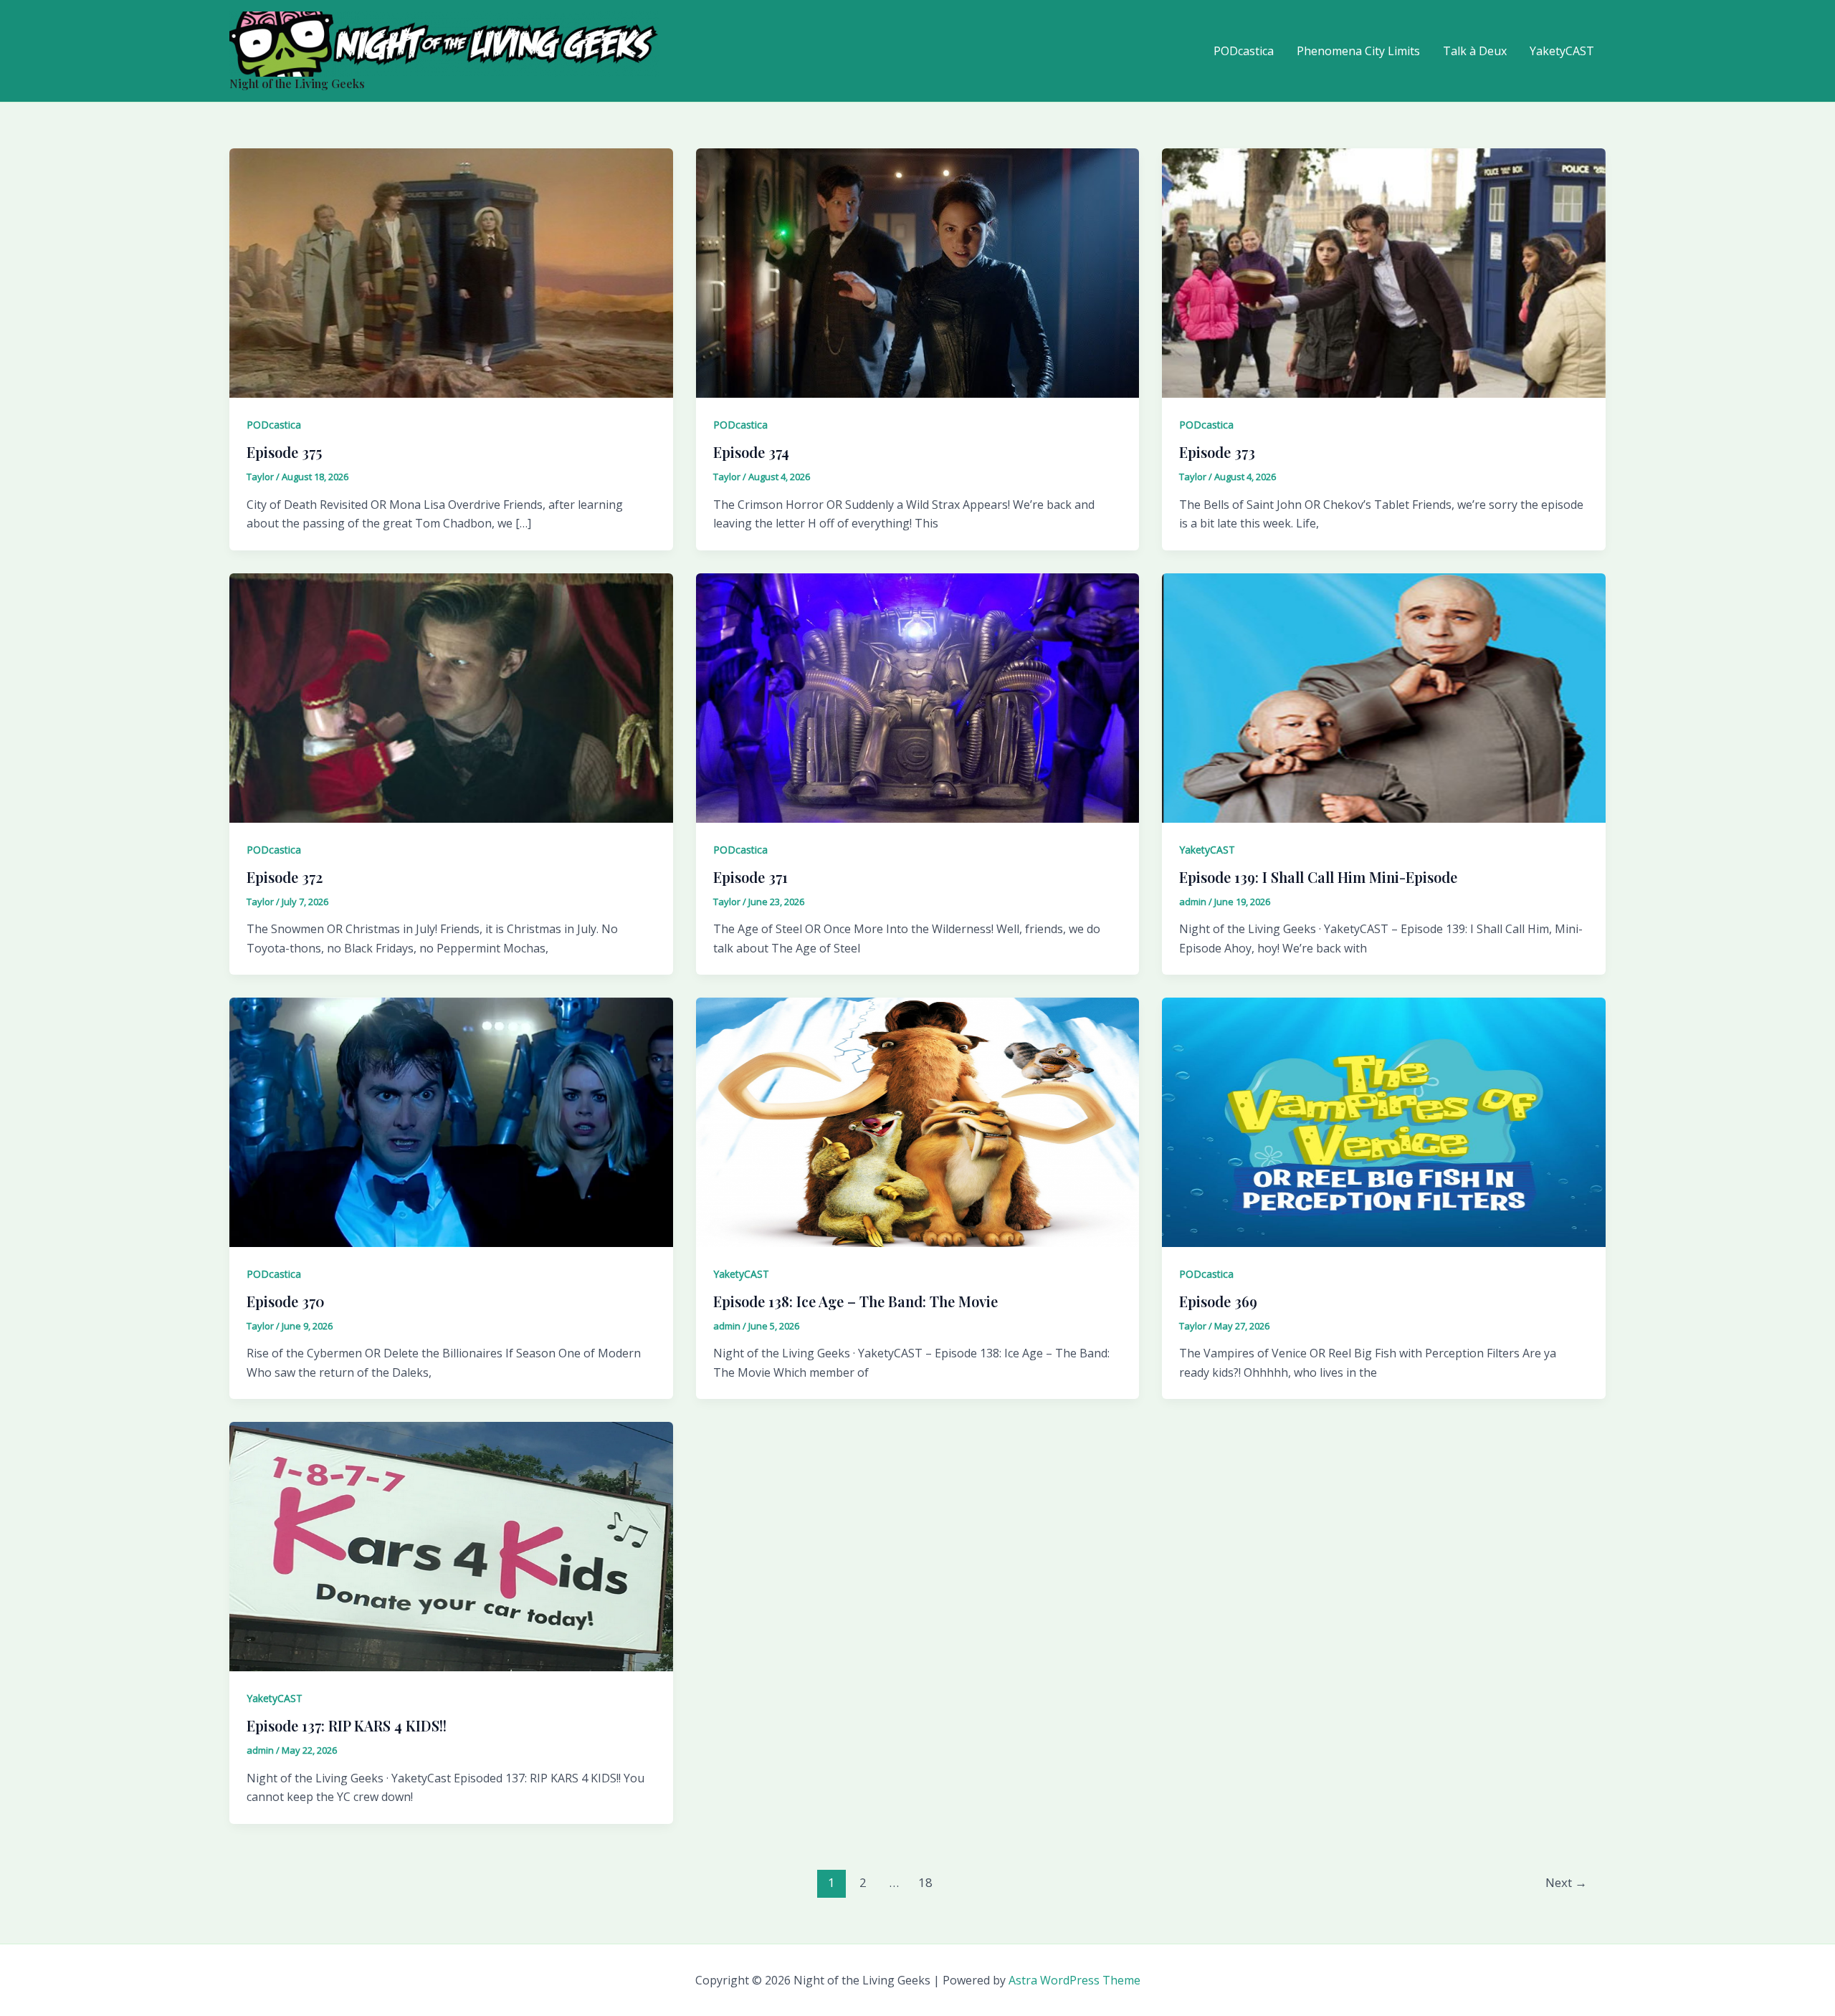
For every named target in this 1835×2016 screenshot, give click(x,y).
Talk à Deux (1475, 51)
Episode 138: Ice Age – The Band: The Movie (855, 1301)
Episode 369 (1218, 1301)
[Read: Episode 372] (451, 697)
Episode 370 (286, 1301)
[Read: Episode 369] (1384, 1121)
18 (925, 1882)
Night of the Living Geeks (297, 83)
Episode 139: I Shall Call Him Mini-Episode (1318, 877)
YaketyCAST (1562, 51)
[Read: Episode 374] (918, 272)
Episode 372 (285, 877)
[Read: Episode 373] (1384, 272)
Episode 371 (750, 877)
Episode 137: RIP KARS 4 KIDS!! (347, 1725)
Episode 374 (751, 452)
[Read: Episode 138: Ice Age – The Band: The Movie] (918, 1121)
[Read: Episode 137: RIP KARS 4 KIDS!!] (451, 1546)
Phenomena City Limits (1358, 51)
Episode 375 (284, 452)
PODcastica (1244, 51)
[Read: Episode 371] (918, 697)
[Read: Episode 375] (451, 272)
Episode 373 (1217, 452)
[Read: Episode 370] (451, 1121)
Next (1566, 1882)
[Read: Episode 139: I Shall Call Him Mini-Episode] (1384, 697)
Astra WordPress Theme (1074, 1980)
